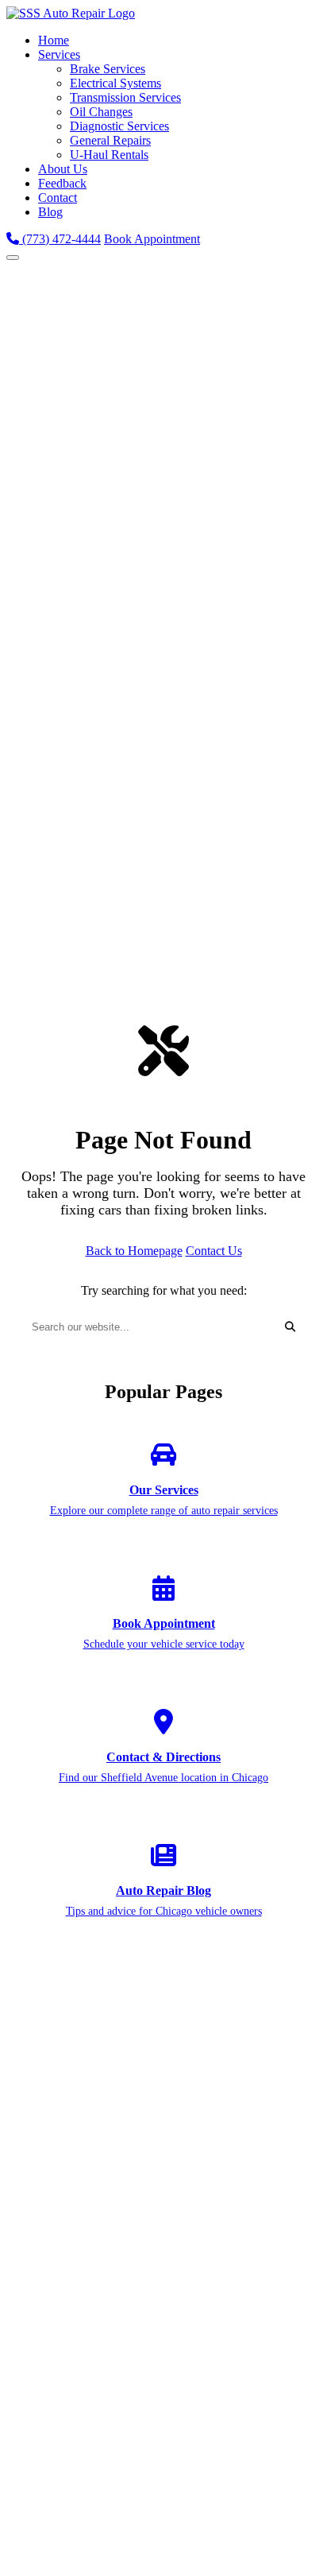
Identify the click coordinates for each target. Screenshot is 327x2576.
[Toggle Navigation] (13, 258)
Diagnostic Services (119, 126)
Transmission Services (125, 97)
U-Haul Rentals (109, 155)
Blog (50, 212)
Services (59, 54)
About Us (63, 169)
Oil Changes (101, 112)
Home (54, 40)
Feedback (62, 183)
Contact (58, 198)
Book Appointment (152, 239)
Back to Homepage (134, 1251)
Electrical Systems (115, 83)
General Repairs (110, 140)
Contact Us (214, 1251)
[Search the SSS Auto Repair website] (290, 1327)
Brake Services (108, 69)
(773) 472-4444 (60, 239)
